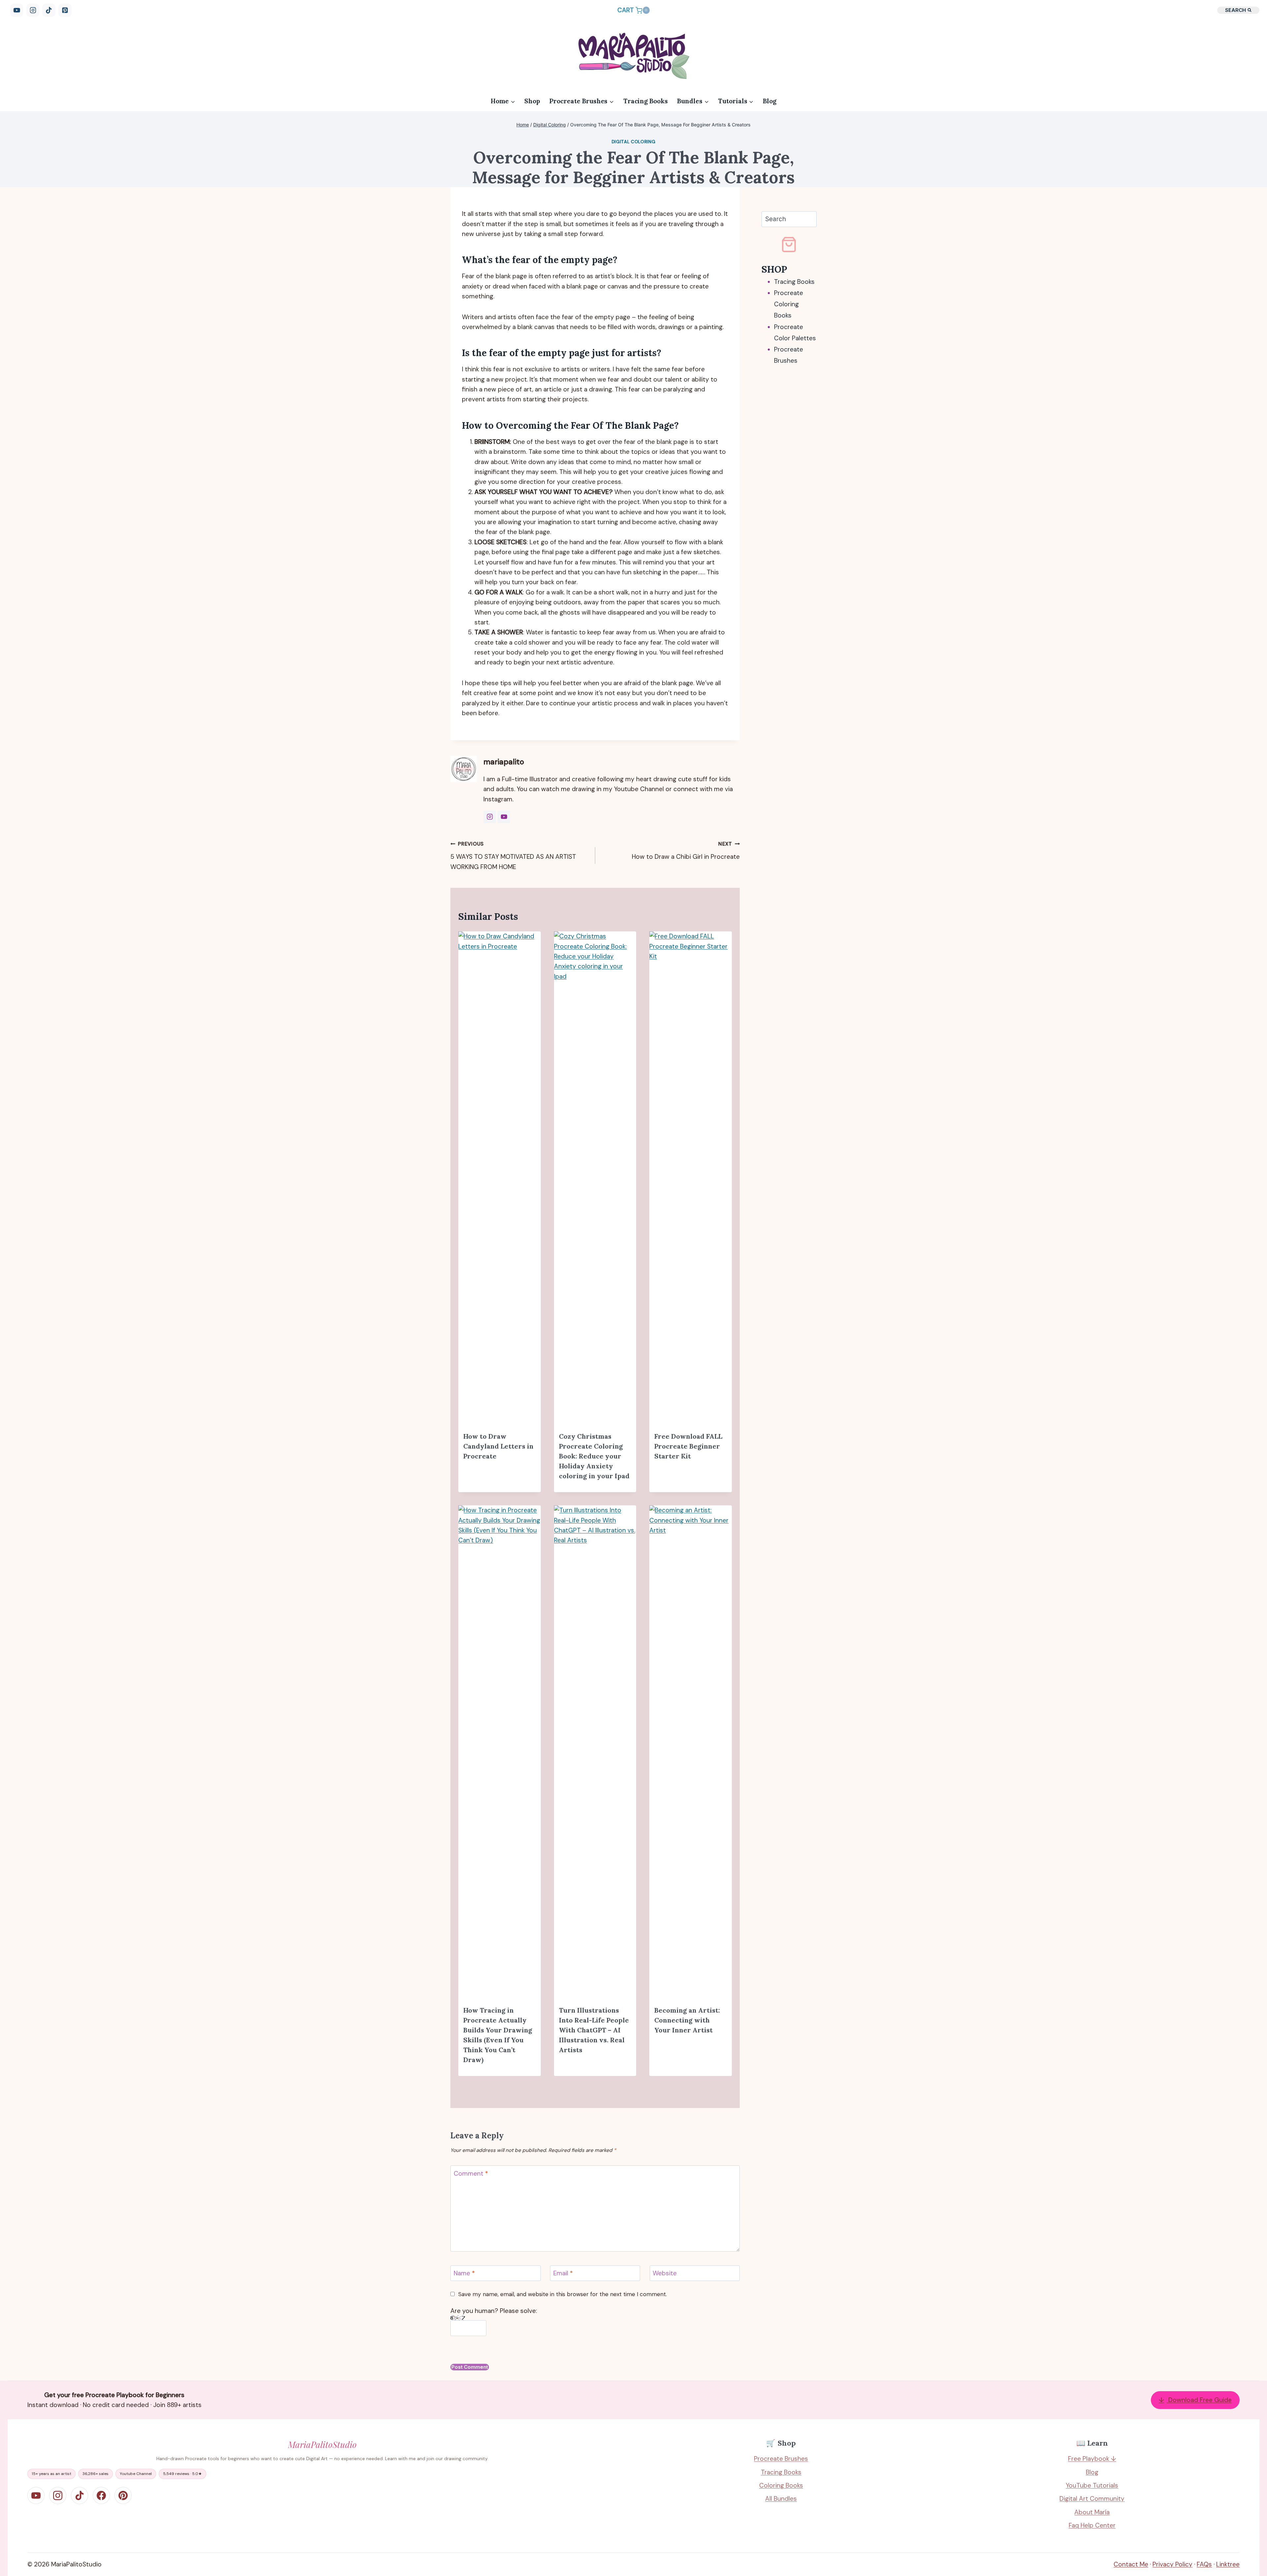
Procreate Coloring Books (789, 304)
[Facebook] (101, 2495)
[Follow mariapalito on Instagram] (490, 817)
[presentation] (499, 1179)
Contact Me (1131, 2564)
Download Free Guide (1195, 2400)
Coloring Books (781, 2485)
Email (563, 2273)
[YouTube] (17, 10)
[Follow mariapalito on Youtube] (504, 817)
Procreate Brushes (781, 2459)
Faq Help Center (1092, 2525)
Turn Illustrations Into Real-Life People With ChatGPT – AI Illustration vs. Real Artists (594, 2030)
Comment (471, 2174)
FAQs (1204, 2564)
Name (464, 2273)
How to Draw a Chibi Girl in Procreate (686, 851)
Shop (532, 101)
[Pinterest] (65, 10)
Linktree (1228, 2564)
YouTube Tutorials (1092, 2485)
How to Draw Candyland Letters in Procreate (498, 1446)
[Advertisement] (789, 475)
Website (665, 2273)
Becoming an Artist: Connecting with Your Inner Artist (687, 2020)
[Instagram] (33, 10)
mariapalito (504, 762)
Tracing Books (646, 101)
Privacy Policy (1172, 2564)
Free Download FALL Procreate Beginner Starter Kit (688, 1446)
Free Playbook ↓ (1092, 2459)
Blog (770, 101)
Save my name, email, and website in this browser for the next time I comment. (562, 2294)
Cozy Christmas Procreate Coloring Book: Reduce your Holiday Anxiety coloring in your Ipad (594, 1456)
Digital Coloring (634, 142)
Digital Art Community (1092, 2499)
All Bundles (781, 2499)
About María (1092, 2512)
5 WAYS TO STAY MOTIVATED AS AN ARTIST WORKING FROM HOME (513, 856)
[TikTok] (49, 10)
